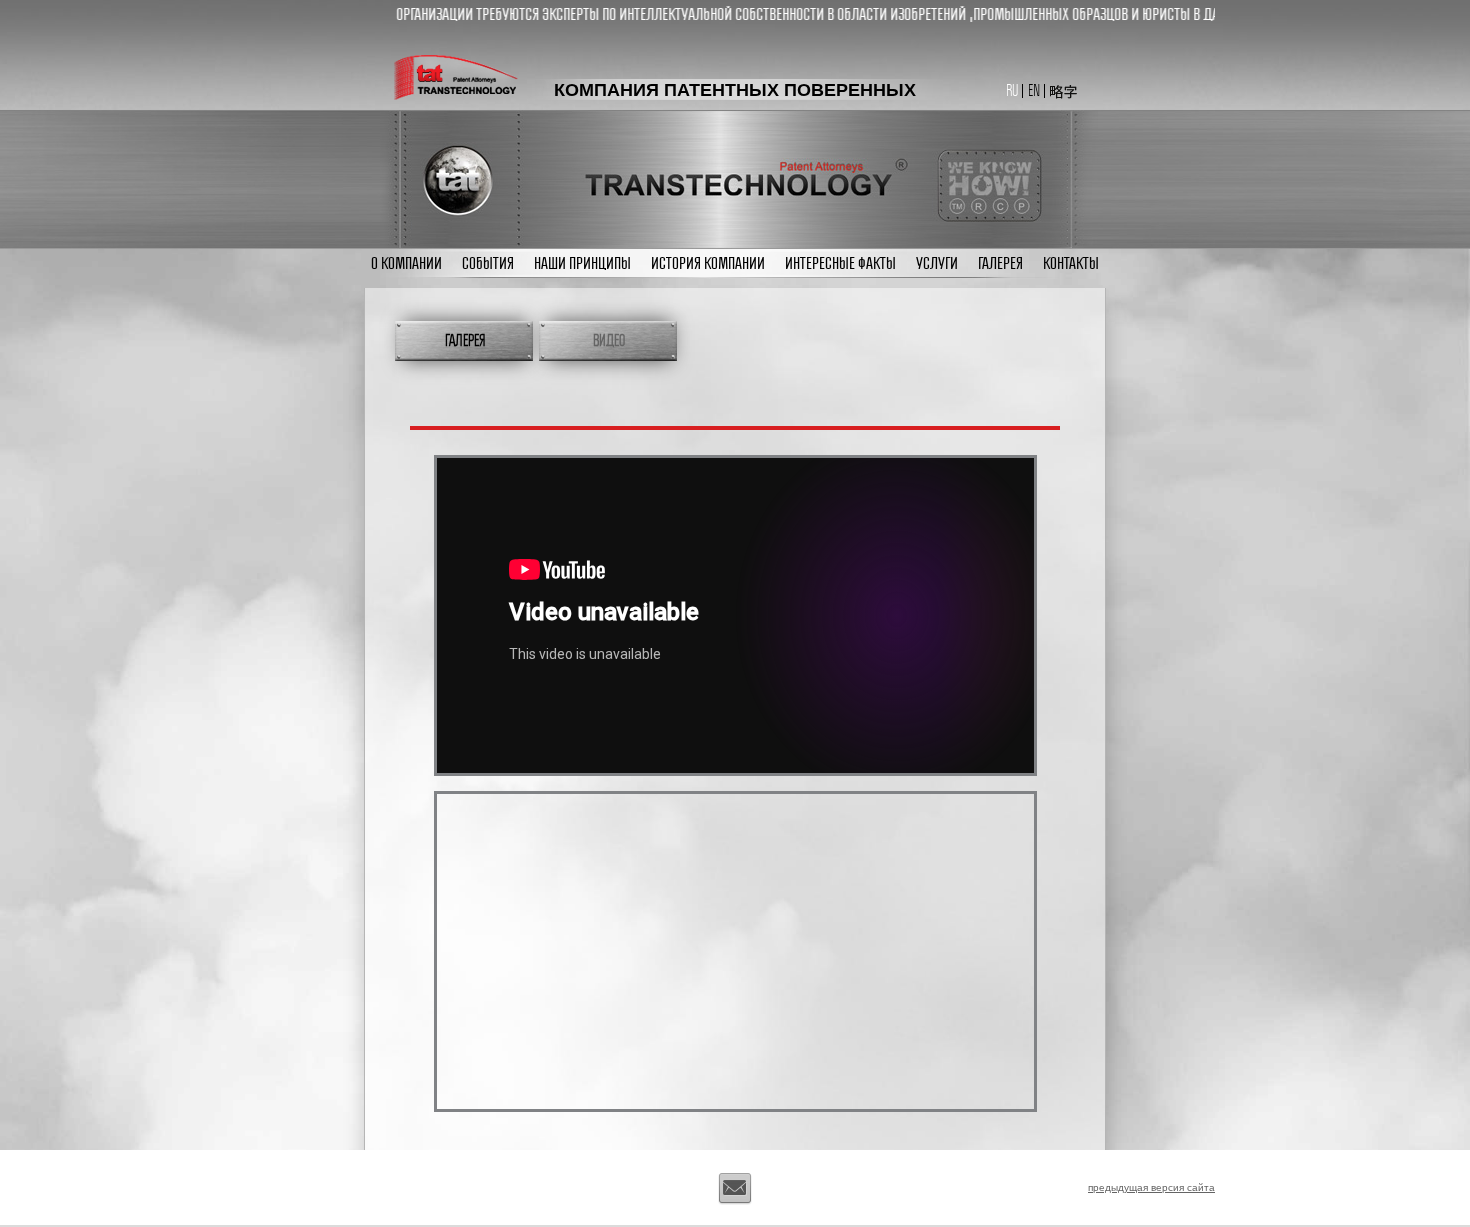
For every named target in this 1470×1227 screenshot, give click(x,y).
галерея (1000, 263)
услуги (937, 263)
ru (1012, 90)
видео (609, 340)
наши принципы (582, 263)
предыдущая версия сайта (1151, 1187)
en (1034, 90)
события (488, 263)
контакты (1071, 263)
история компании (708, 263)
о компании (406, 263)
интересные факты (840, 263)
